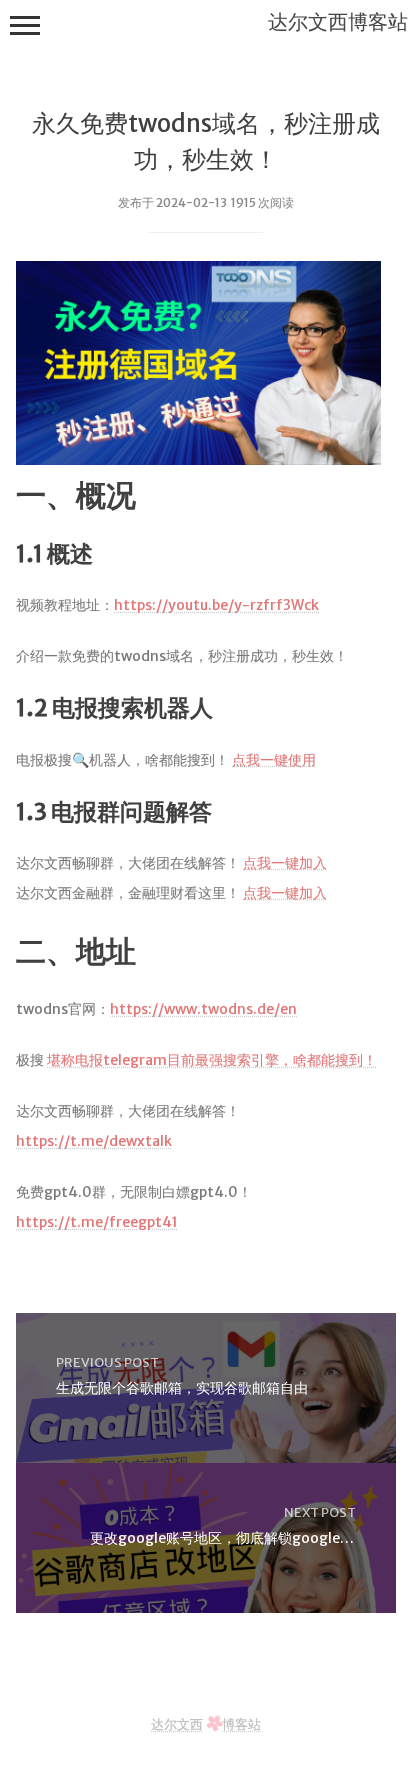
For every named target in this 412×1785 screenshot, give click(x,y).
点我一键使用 (274, 760)
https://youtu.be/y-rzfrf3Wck (216, 605)
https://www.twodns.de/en (203, 1009)
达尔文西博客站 (338, 21)
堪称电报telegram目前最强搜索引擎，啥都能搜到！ (212, 1060)
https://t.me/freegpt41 (97, 1222)
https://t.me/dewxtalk (94, 1141)
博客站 (241, 1724)
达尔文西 (177, 1724)
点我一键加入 (285, 863)
